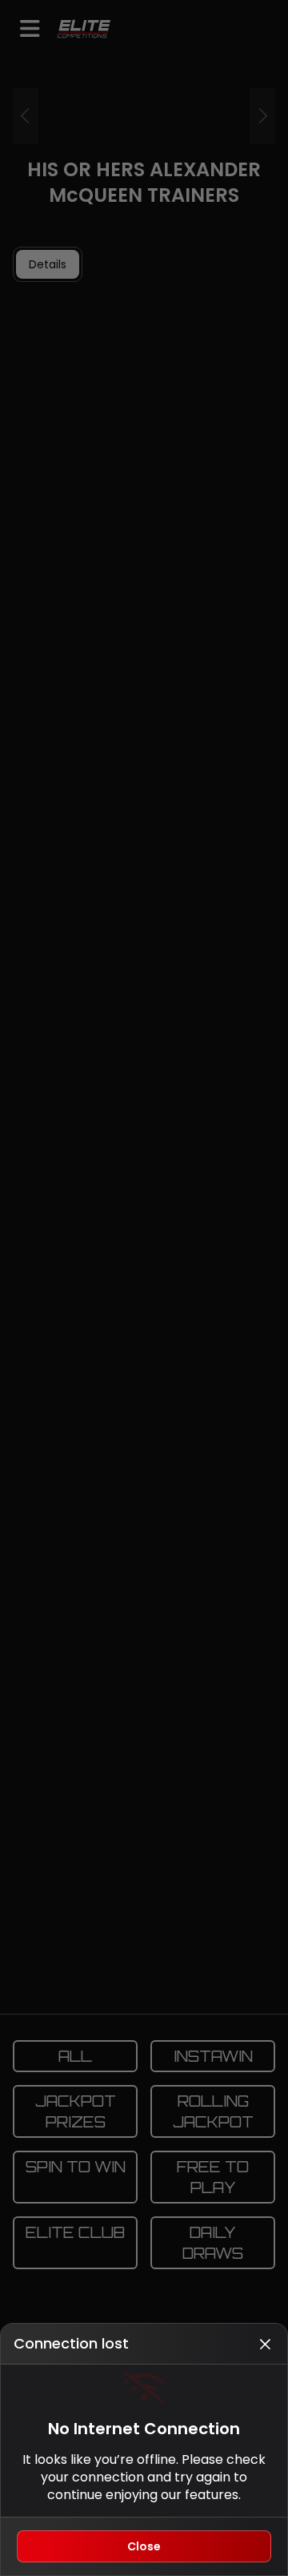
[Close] (265, 2344)
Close (144, 2546)
